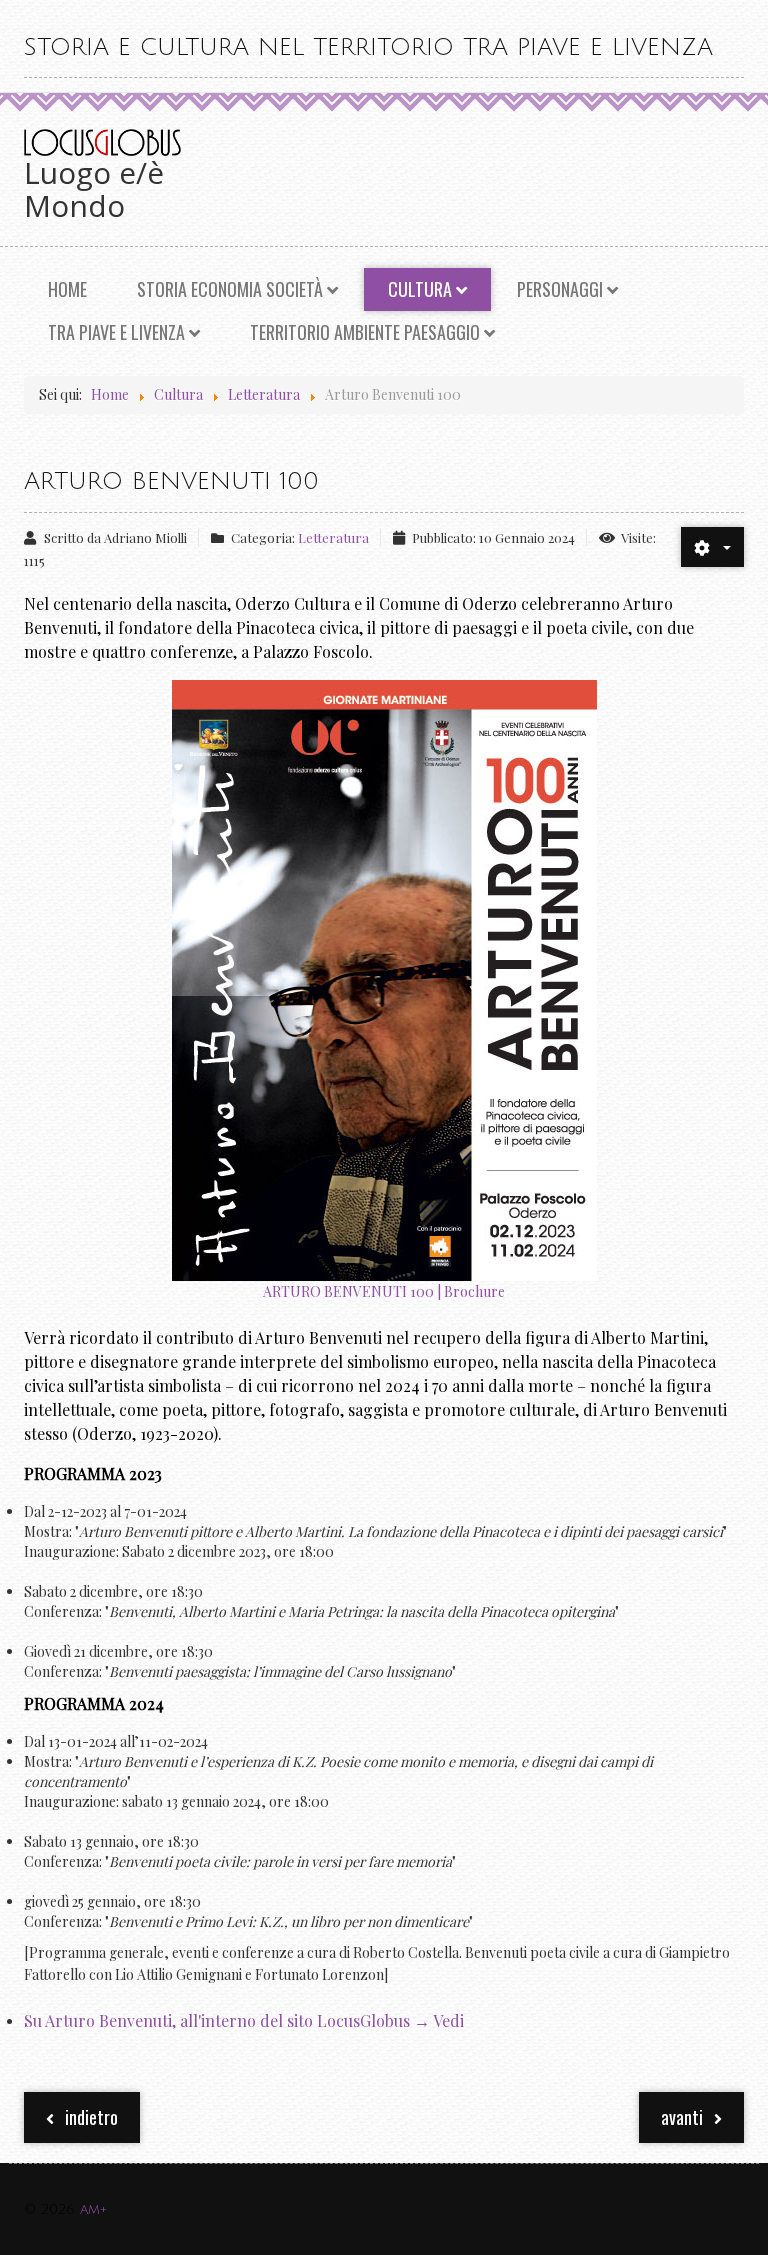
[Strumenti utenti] (712, 547)
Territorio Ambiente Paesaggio (365, 332)
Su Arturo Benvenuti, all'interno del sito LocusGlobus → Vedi (246, 2020)
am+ (93, 2209)
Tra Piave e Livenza (116, 332)
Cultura (420, 289)
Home (67, 289)
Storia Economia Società (230, 289)
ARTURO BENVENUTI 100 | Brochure (384, 1291)
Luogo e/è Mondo (94, 189)
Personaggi (560, 289)
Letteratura (333, 537)
